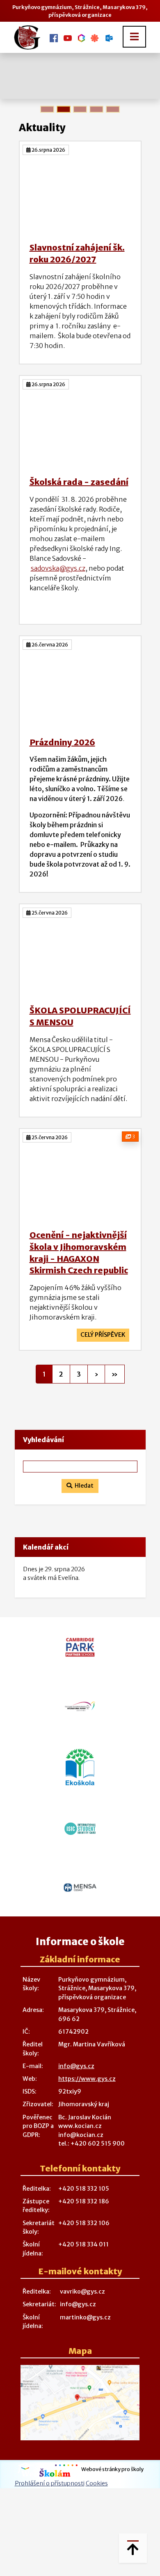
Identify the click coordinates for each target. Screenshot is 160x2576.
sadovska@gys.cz (58, 568)
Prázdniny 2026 (62, 742)
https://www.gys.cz (87, 2079)
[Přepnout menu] (134, 37)
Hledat (83, 1486)
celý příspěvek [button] (103, 1335)
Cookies (97, 2483)
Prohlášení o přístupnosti (50, 2483)
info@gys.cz (76, 2066)
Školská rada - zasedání (79, 482)
